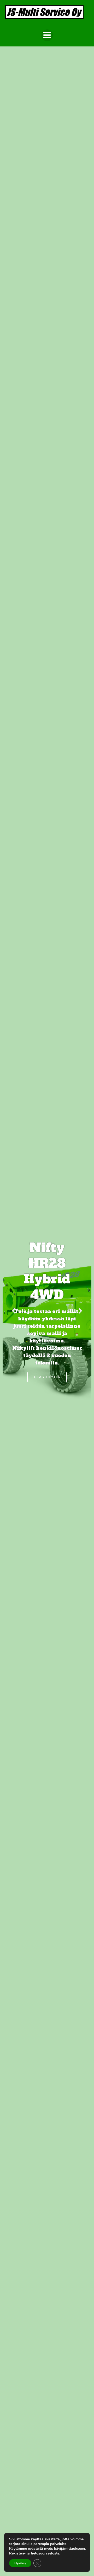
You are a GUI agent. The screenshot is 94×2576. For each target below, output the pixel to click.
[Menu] (47, 35)
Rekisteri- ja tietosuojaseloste (34, 2553)
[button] (14, 1311)
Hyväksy (20, 2563)
